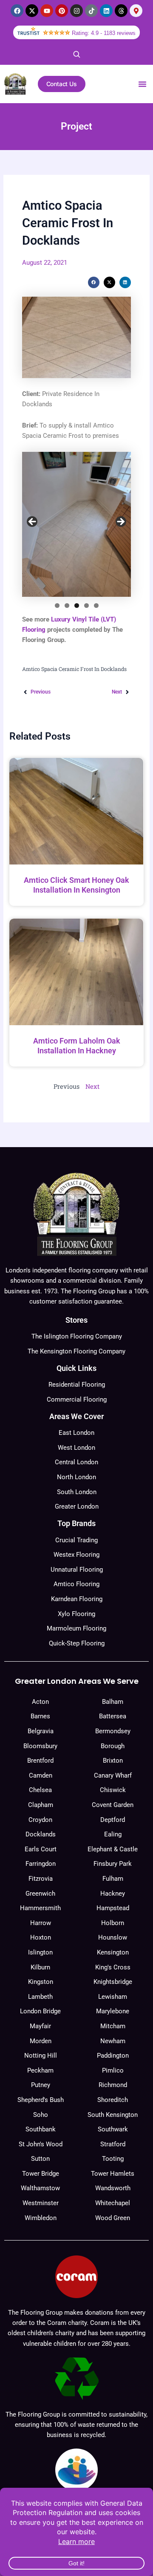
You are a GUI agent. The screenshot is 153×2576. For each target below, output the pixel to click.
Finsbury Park (113, 1864)
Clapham (41, 1805)
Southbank (41, 2129)
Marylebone (113, 2011)
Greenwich (40, 1894)
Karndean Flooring (77, 1599)
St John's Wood (41, 2144)
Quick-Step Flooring (77, 1643)
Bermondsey (113, 1731)
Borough (113, 1746)
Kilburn (40, 1967)
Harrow (41, 1923)
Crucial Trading (76, 1540)
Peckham (40, 2070)
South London (77, 1492)
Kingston (41, 1982)
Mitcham (113, 2026)
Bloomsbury (40, 1746)
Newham (113, 2041)
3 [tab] (77, 606)
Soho (41, 2115)
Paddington (113, 2056)
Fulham (113, 1879)
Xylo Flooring (76, 1614)
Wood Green (113, 2218)
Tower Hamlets (113, 2174)
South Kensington (113, 2115)
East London (76, 1433)
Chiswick (113, 1790)
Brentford (40, 1761)
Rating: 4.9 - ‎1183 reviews (104, 33)
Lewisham (113, 1997)
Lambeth (40, 1997)
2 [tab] (67, 606)
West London (76, 1448)
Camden (41, 1775)
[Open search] (76, 54)
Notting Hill (41, 2056)
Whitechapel (113, 2203)
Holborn (113, 1923)
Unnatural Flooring (77, 1570)
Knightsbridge (113, 1982)
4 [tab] (86, 606)
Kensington (113, 1952)
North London (76, 1477)
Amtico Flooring (76, 1584)
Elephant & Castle (113, 1849)
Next (120, 522)
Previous (33, 522)
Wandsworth (113, 2188)
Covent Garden (113, 1805)
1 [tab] (57, 606)
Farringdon (41, 1864)
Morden (41, 2041)
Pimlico (113, 2070)
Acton (40, 1702)
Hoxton (41, 1937)
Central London (76, 1462)
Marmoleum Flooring (76, 1628)
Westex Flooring (76, 1555)
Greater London (77, 1506)
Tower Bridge (41, 2174)
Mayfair (40, 2026)
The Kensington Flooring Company (76, 1351)
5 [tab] (96, 606)
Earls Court (41, 1849)
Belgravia (41, 1731)
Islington (40, 1952)
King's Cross (113, 1967)
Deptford (113, 1820)
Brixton (113, 1761)
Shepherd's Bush (41, 2100)
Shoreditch (113, 2100)
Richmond (113, 2085)
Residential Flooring (77, 1385)
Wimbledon (41, 2218)
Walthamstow (40, 2188)
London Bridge (40, 2011)
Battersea (113, 1716)
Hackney (113, 1894)
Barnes (40, 1716)
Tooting (113, 2159)
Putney (41, 2085)
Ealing (113, 1834)
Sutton (40, 2159)
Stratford (113, 2144)
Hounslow (113, 1937)
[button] (142, 84)
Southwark (113, 2129)
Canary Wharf (113, 1775)
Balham (113, 1702)
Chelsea (40, 1790)
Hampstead (113, 1908)
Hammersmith (40, 1908)
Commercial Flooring (77, 1399)
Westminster (41, 2203)
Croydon (40, 1820)
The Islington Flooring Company (77, 1336)
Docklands (41, 1834)
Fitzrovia (41, 1879)
